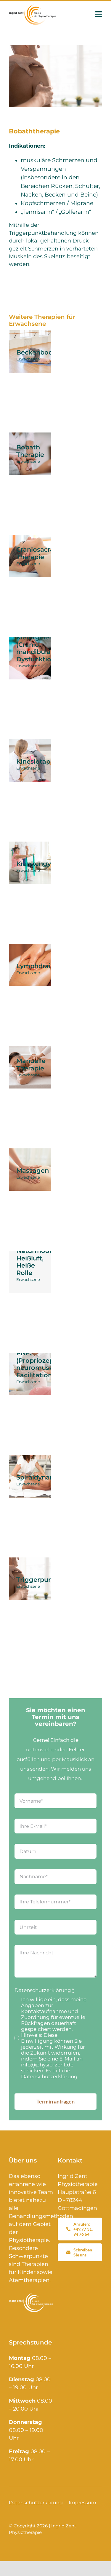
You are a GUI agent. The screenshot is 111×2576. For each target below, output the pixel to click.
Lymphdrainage (42, 966)
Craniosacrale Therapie (38, 553)
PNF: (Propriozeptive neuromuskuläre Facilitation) (43, 1364)
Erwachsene (28, 359)
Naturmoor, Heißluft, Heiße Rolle (35, 1262)
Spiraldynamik (39, 1477)
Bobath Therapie (30, 451)
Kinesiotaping (38, 761)
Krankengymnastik (47, 864)
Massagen (33, 1170)
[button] (11, 2565)
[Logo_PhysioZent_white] (31, 2295)
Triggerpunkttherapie (51, 1580)
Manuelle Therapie (31, 1064)
